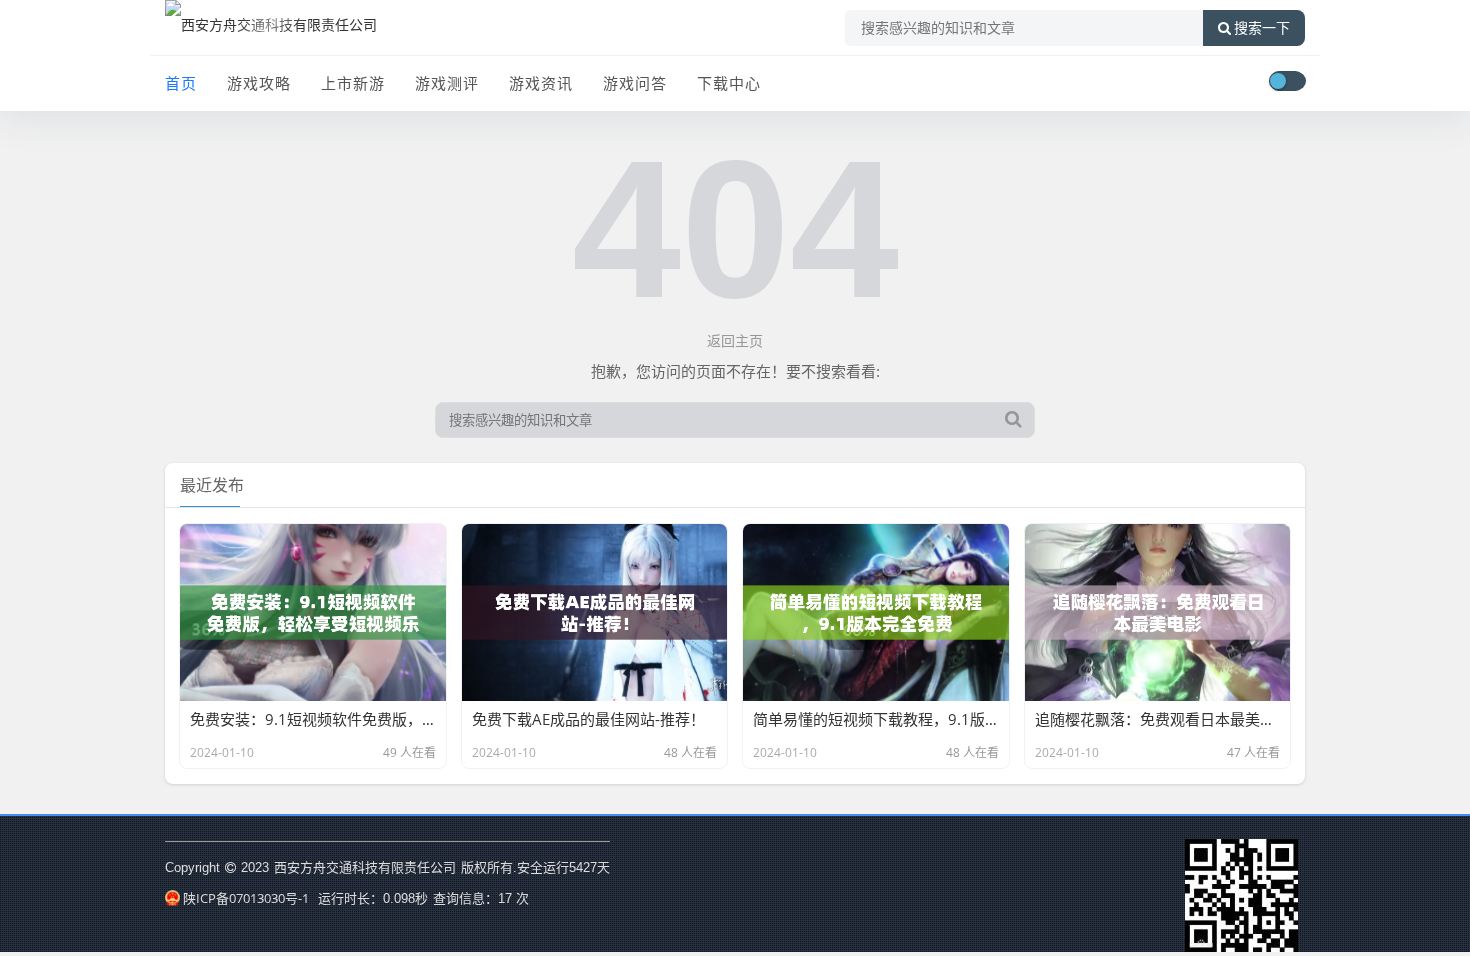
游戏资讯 (541, 83)
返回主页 (735, 340)
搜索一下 (1262, 28)
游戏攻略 (259, 83)
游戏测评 (447, 83)
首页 (181, 83)
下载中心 (729, 83)
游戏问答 (635, 83)
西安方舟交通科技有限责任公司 (365, 867)
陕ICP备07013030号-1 (246, 898)
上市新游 (353, 83)
